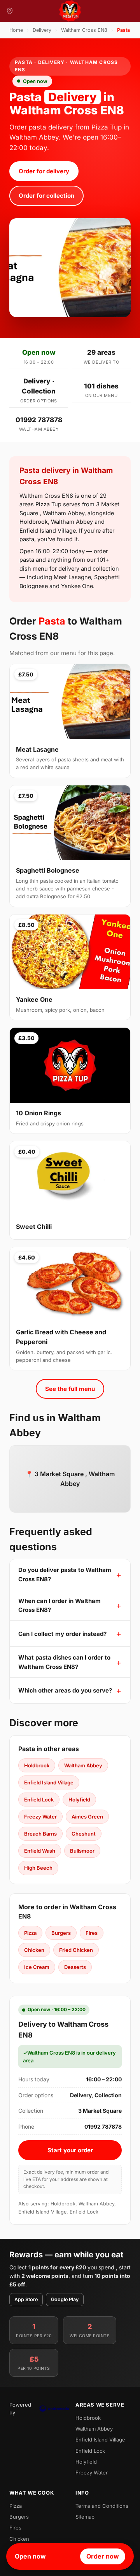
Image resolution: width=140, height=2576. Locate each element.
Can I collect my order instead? (62, 1634)
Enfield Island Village (49, 1782)
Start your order (70, 2150)
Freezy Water (40, 1817)
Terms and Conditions (102, 2506)
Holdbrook (37, 1765)
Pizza (30, 1933)
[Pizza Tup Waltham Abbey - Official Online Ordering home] (70, 11)
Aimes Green (87, 1817)
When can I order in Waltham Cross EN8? (59, 1605)
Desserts (75, 1967)
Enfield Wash (40, 1851)
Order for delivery (44, 171)
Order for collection (46, 196)
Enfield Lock (39, 1800)
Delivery (42, 30)
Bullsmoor (82, 1851)
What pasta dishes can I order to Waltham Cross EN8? (64, 1662)
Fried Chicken (76, 1950)
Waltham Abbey (83, 1765)
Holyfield (79, 1800)
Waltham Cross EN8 (84, 30)
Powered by (20, 2409)
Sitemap (85, 2517)
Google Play (65, 2299)
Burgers (61, 1933)
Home (16, 30)
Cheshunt (84, 1834)
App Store (26, 2299)
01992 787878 (39, 420)
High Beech (38, 1868)
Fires (92, 1933)
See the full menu (70, 1389)
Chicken (34, 1950)
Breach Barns (40, 1834)
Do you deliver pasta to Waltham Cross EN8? (65, 1574)
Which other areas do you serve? (65, 1690)
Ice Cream (37, 1967)
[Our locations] (10, 11)
